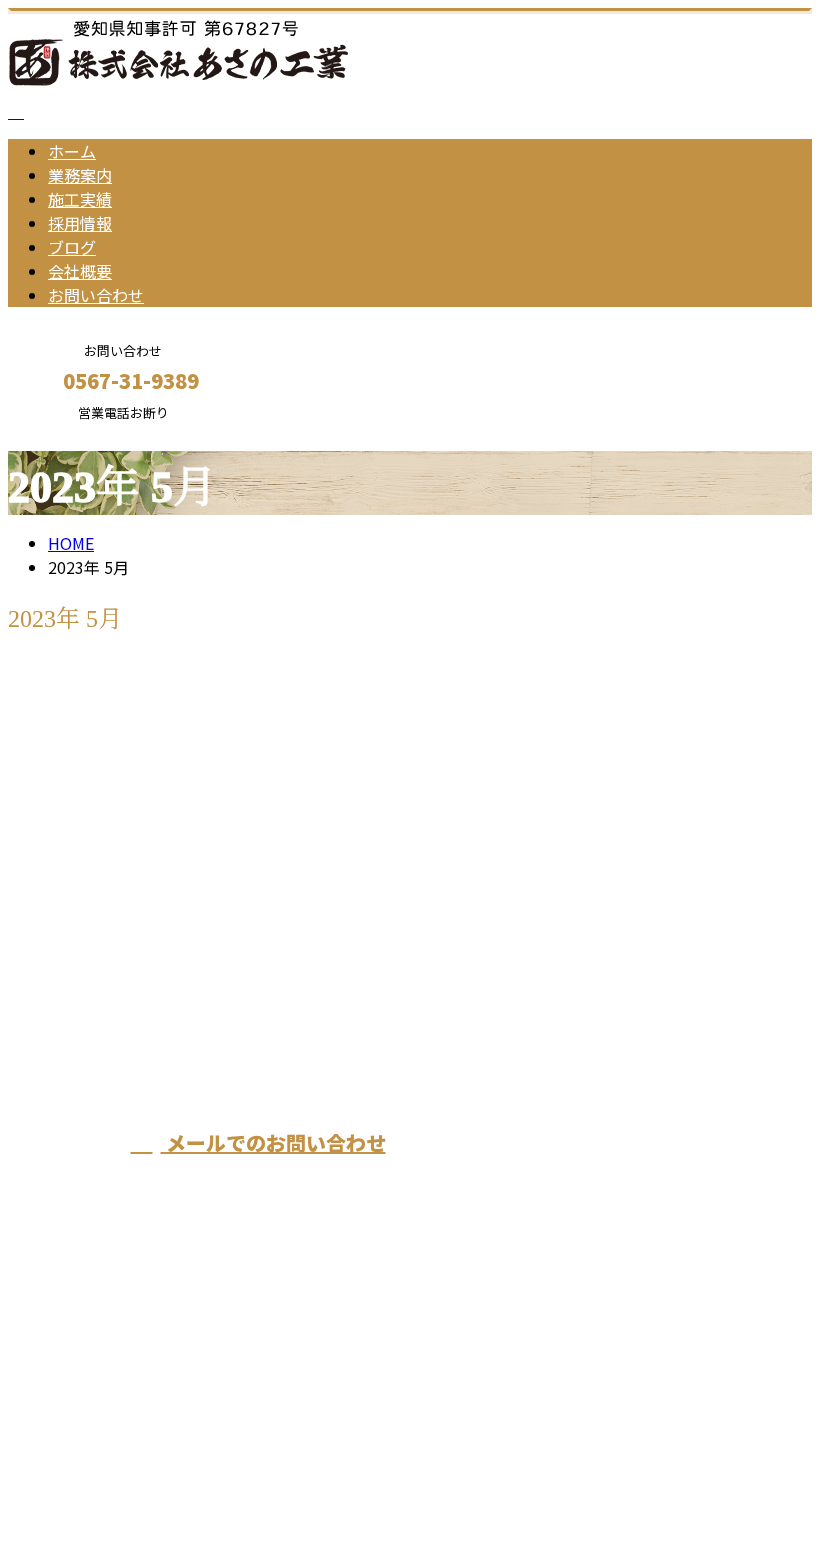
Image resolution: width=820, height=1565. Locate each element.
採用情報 (80, 223)
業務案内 (80, 175)
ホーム (72, 151)
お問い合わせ (96, 295)
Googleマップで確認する (105, 1378)
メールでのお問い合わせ (273, 1142)
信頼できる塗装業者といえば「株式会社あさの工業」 (236, 712)
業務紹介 (120, 818)
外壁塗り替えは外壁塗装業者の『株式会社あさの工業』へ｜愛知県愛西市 (272, 1497)
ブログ (72, 247)
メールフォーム (78, 433)
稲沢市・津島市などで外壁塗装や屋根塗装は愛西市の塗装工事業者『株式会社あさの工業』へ (567, 1033)
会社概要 (80, 271)
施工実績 (80, 199)
